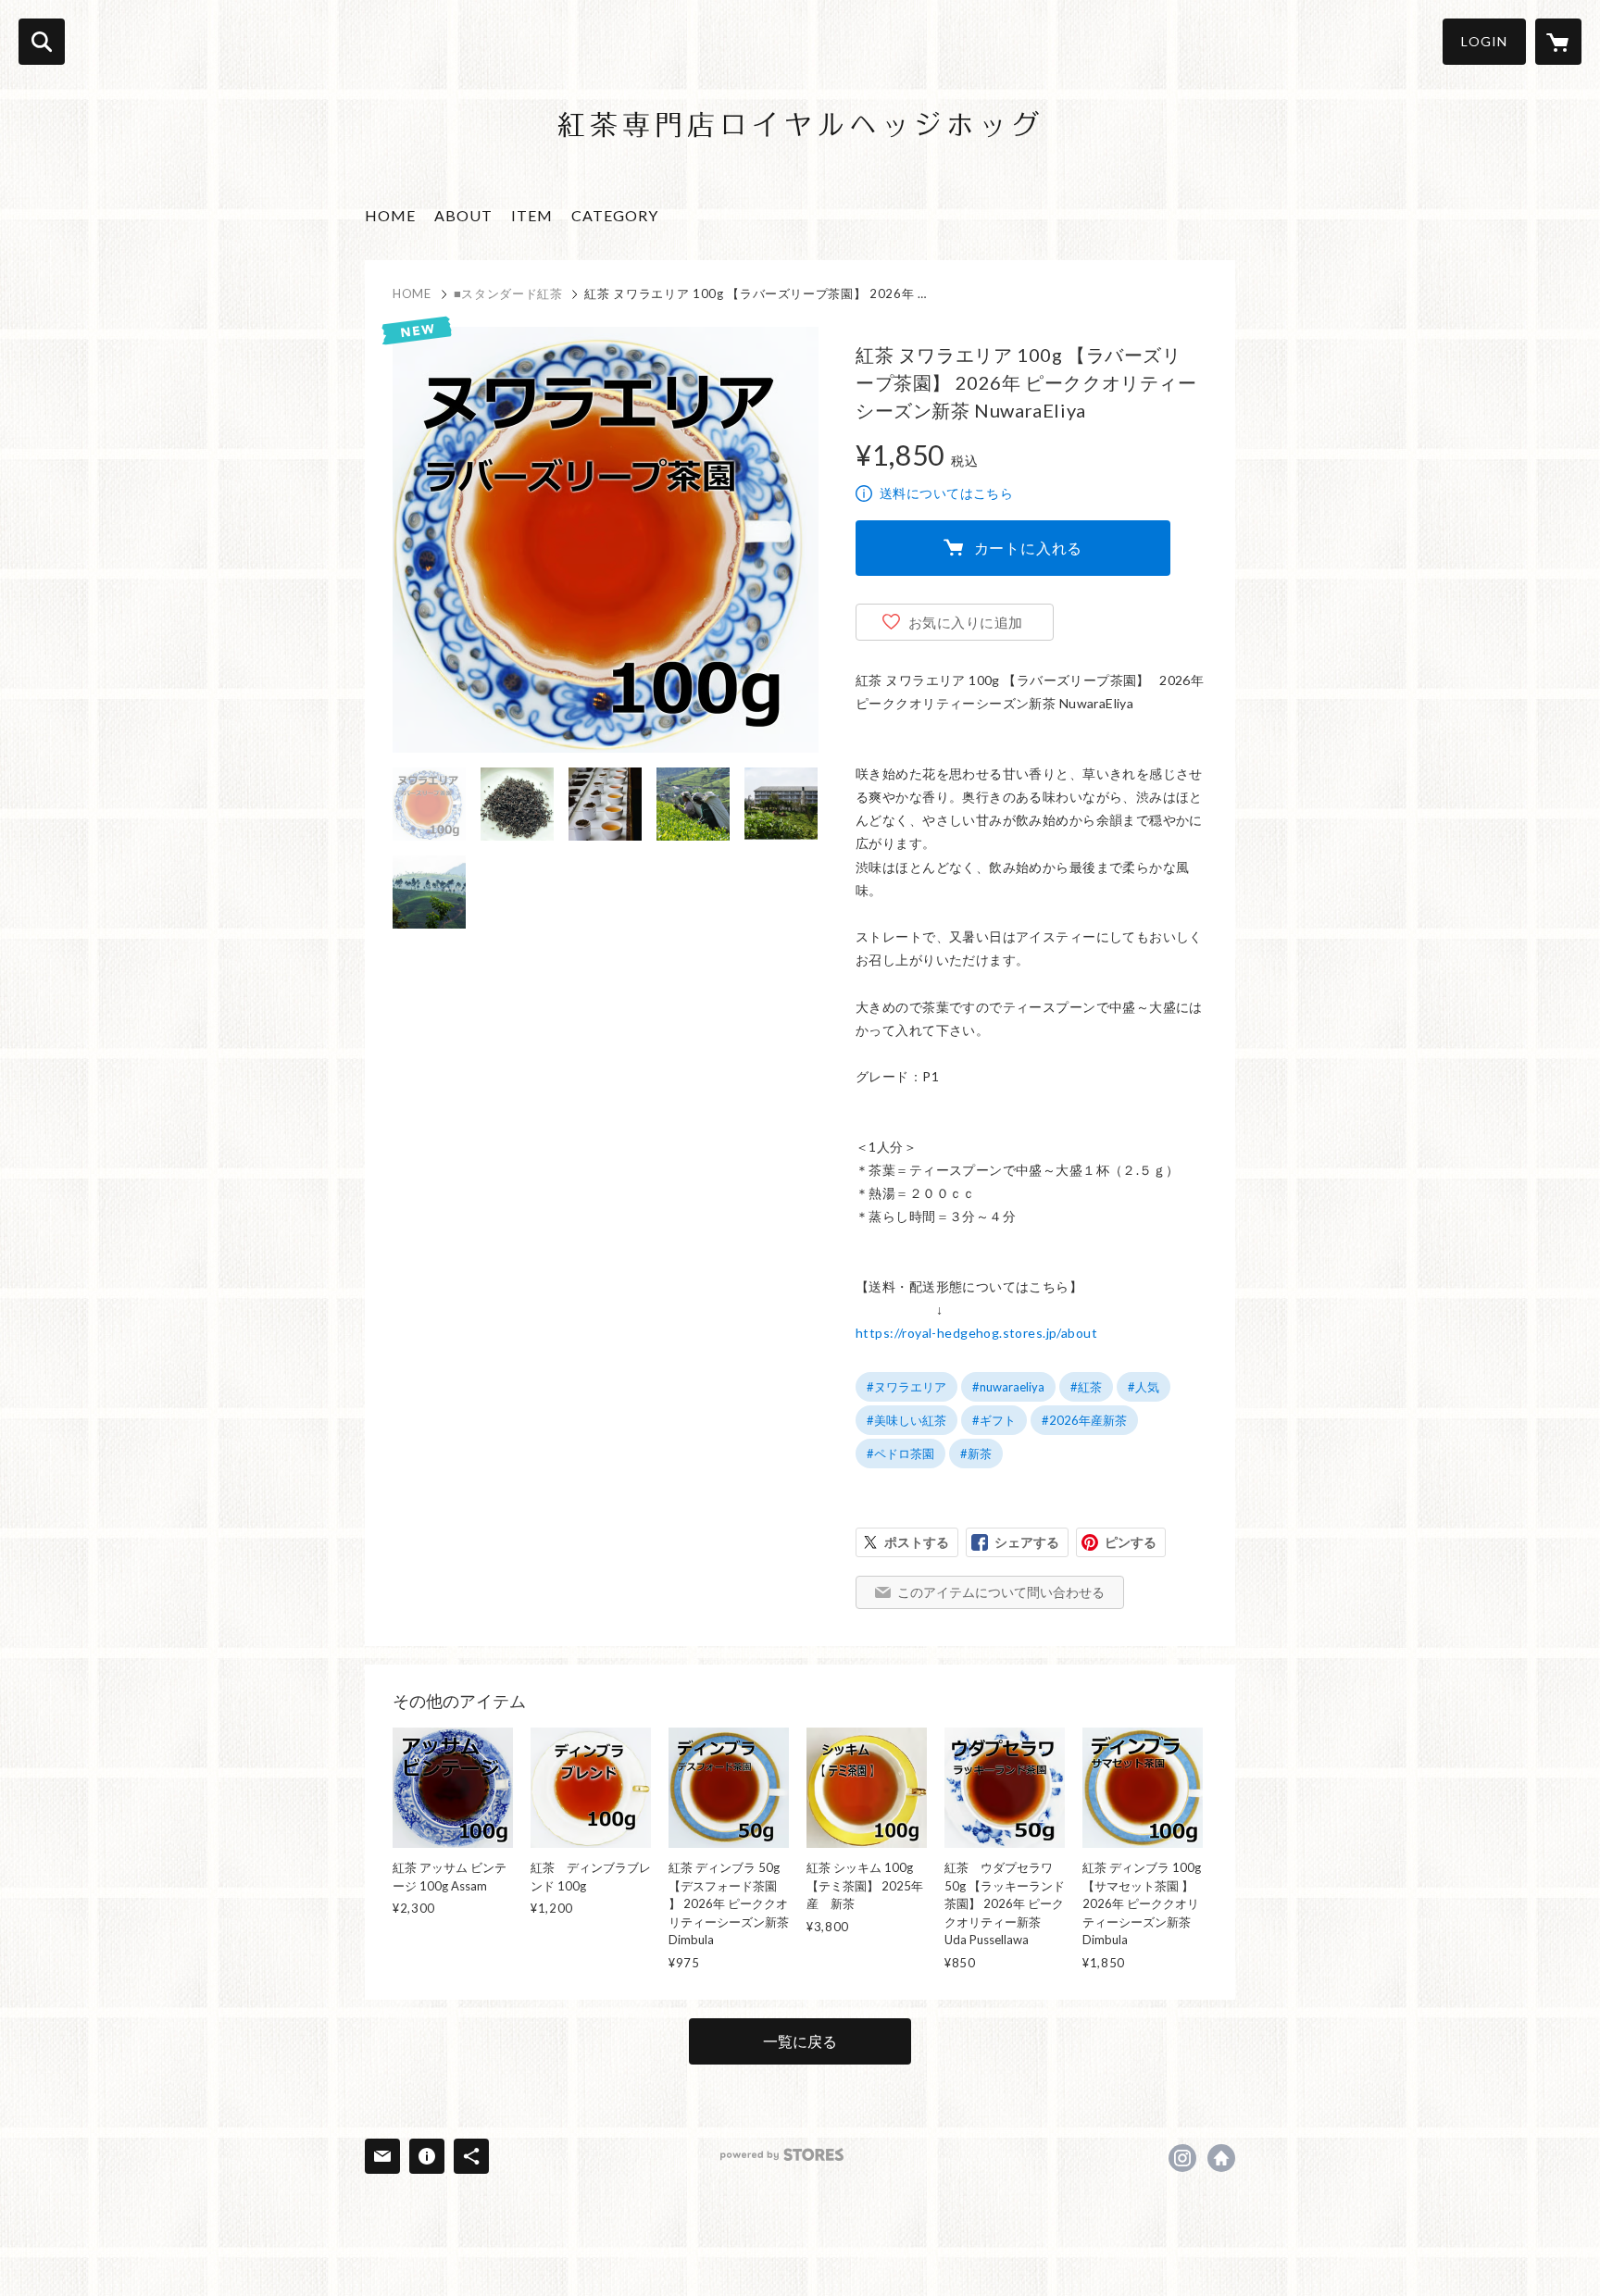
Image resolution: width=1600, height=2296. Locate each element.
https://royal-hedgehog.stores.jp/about (976, 1333)
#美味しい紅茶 (906, 1420)
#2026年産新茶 (1084, 1420)
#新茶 (976, 1454)
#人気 (1144, 1387)
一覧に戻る (800, 2041)
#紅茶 (1086, 1387)
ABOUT (463, 215)
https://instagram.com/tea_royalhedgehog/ (1182, 2158)
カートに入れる (1029, 548)
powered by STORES (782, 2155)
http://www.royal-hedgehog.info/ (1221, 2158)
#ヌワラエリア (906, 1387)
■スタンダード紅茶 (508, 293)
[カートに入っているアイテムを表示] (1558, 42)
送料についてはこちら (946, 493)
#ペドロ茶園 (900, 1454)
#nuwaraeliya (1008, 1387)
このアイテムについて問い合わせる (1001, 1592)
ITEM (532, 215)
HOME (390, 215)
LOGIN (1484, 41)
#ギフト (994, 1420)
